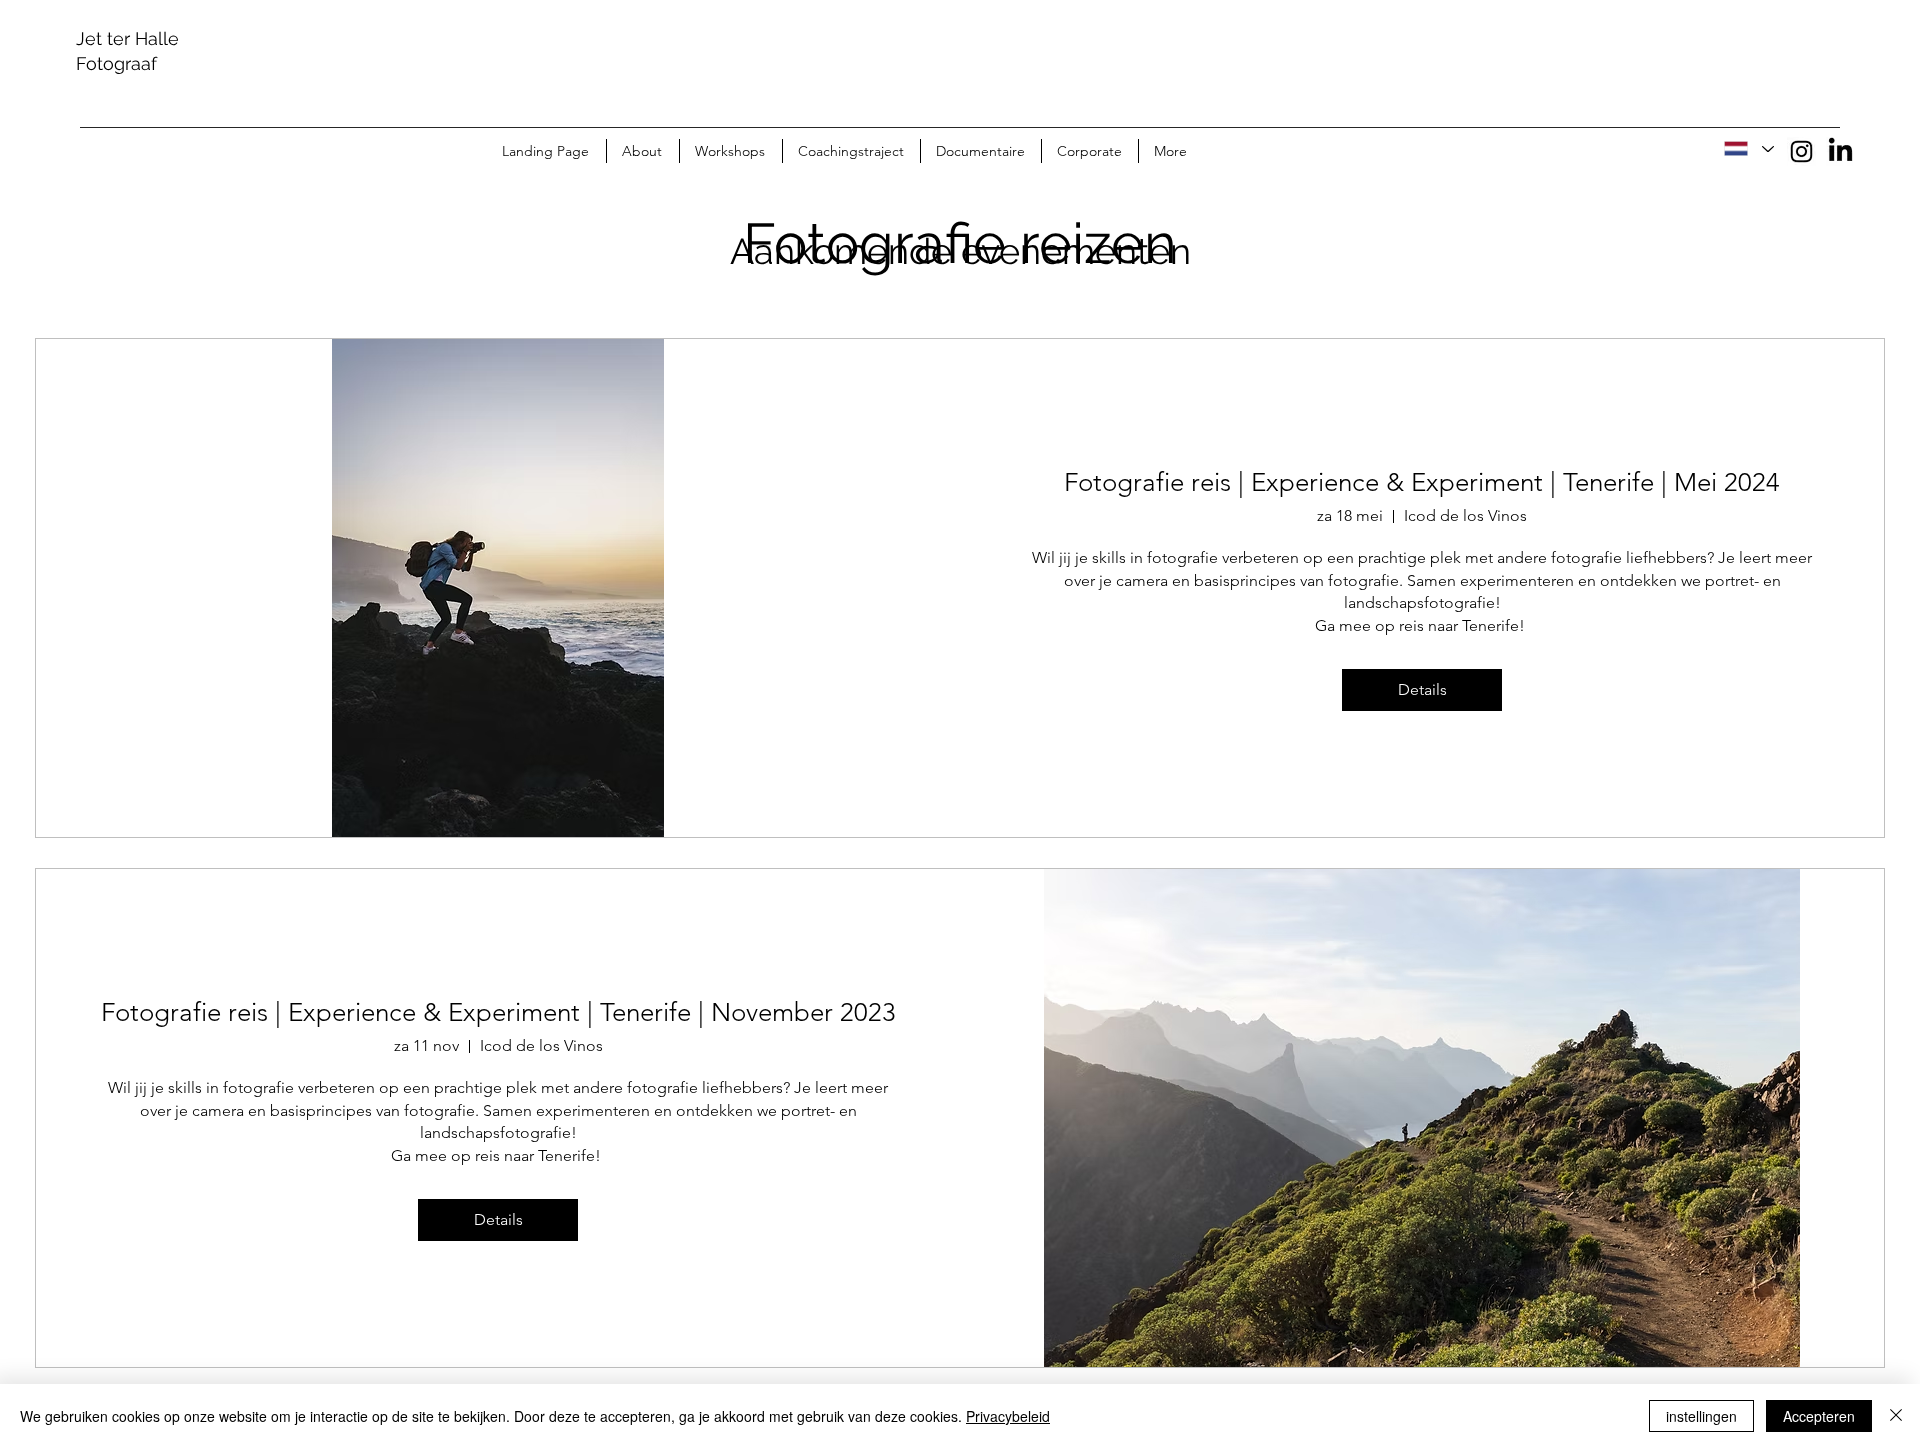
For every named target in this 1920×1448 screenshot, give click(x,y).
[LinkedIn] (1840, 151)
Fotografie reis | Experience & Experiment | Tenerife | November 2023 (498, 1012)
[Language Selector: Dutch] (1748, 149)
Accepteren (1819, 1416)
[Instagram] (1801, 151)
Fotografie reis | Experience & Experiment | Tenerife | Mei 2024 (1422, 482)
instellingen (1701, 1416)
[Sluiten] (1896, 1416)
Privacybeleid (1008, 1416)
